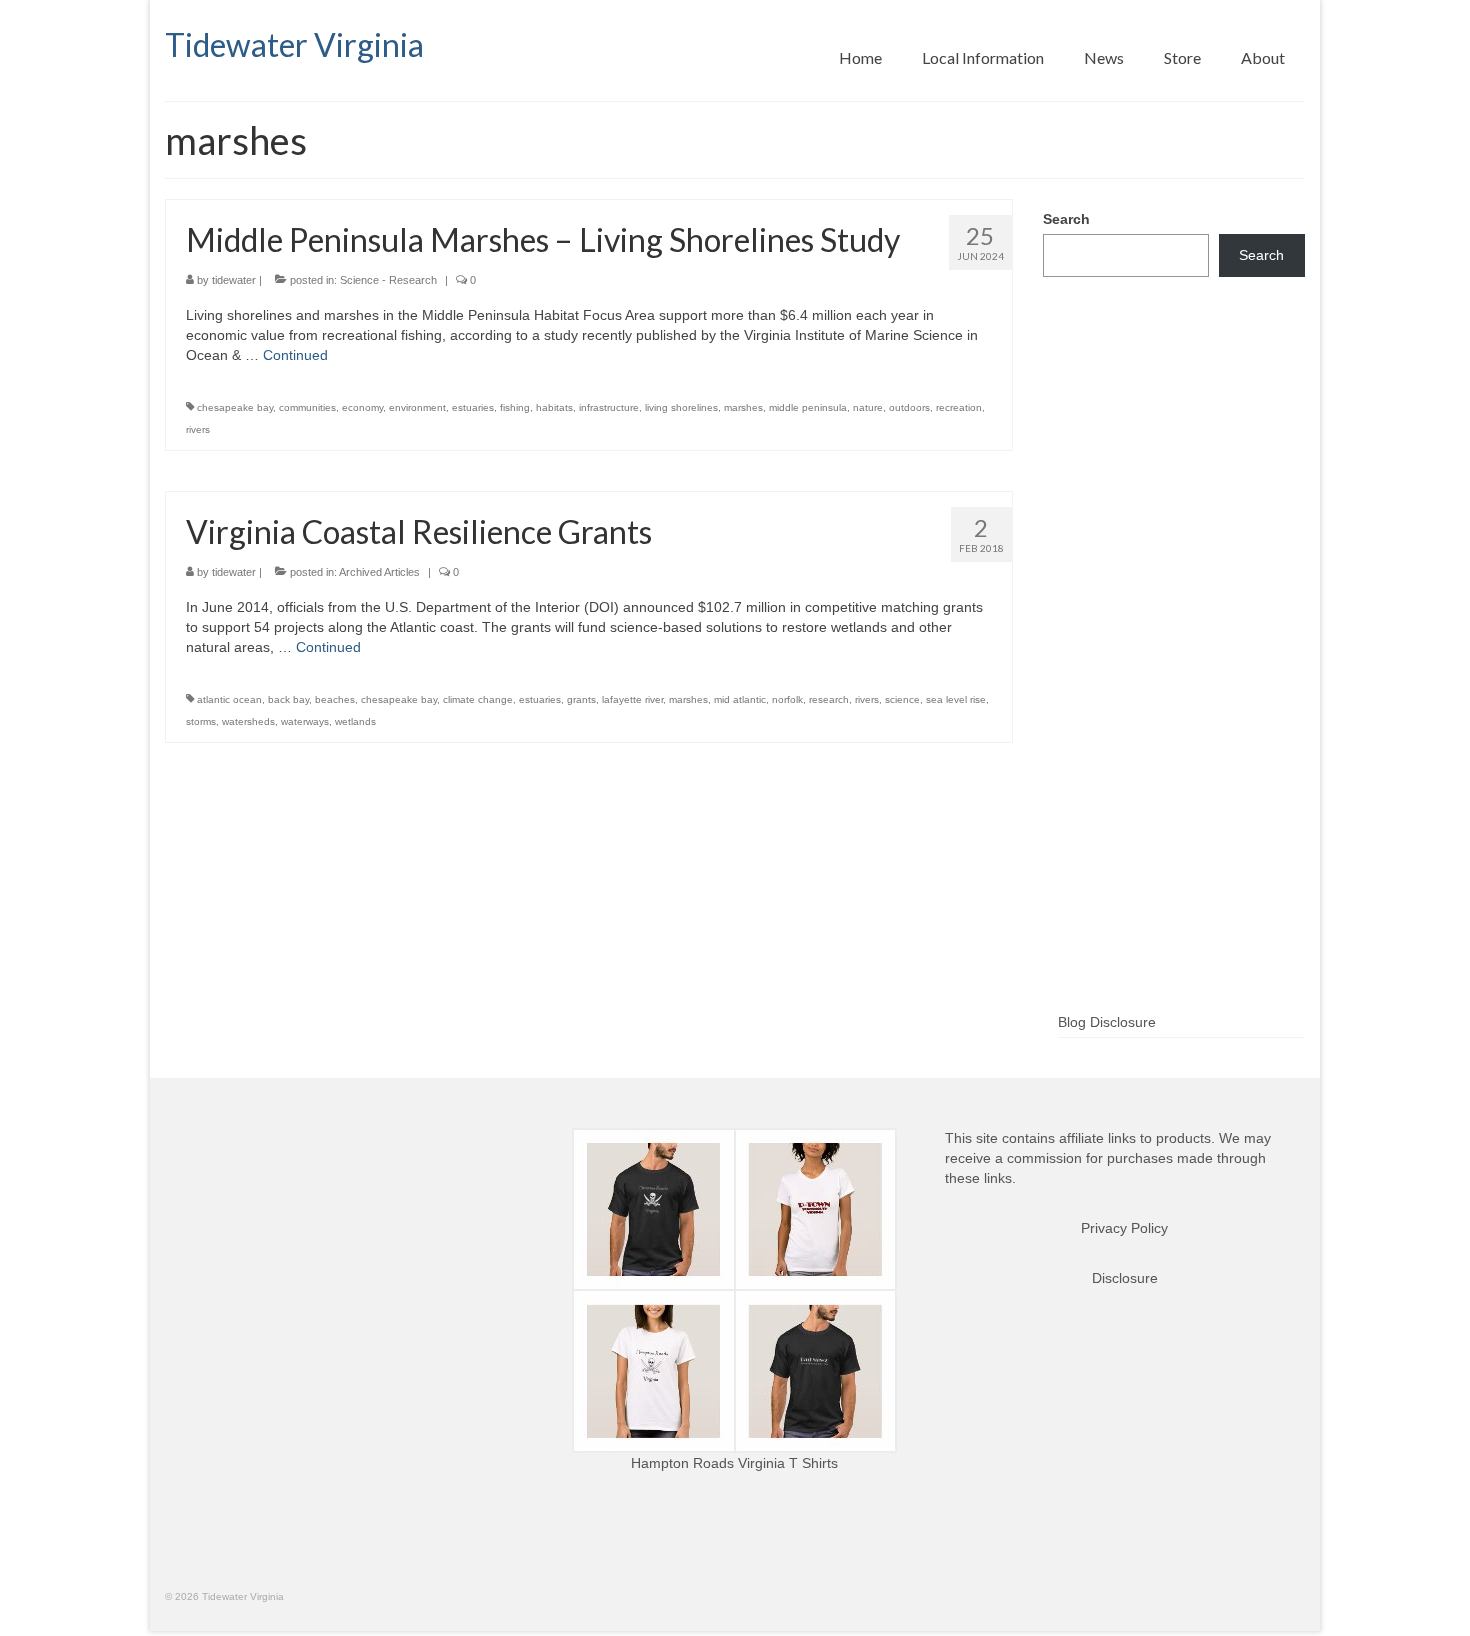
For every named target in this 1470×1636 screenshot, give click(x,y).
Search (1066, 219)
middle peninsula (808, 407)
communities (307, 407)
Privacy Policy (1124, 1228)
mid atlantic (740, 699)
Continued (295, 355)
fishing (515, 407)
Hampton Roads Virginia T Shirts (734, 1463)
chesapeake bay (235, 407)
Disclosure (1125, 1278)
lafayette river (632, 699)
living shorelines (681, 407)
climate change (478, 699)
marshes (743, 407)
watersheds (248, 721)
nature (868, 407)
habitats (554, 407)
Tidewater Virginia (294, 44)
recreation (959, 407)
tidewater (234, 280)
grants (581, 699)
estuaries (473, 407)
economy (362, 407)
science (902, 699)
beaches (335, 699)
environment (417, 407)
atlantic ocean (229, 699)
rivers (198, 429)
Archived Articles (379, 572)
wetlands (355, 721)
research (829, 699)
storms (201, 721)
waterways (305, 721)
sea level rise (956, 699)
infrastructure (609, 407)
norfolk (787, 699)
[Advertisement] (1174, 677)
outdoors (909, 407)
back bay (288, 699)
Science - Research (388, 280)
